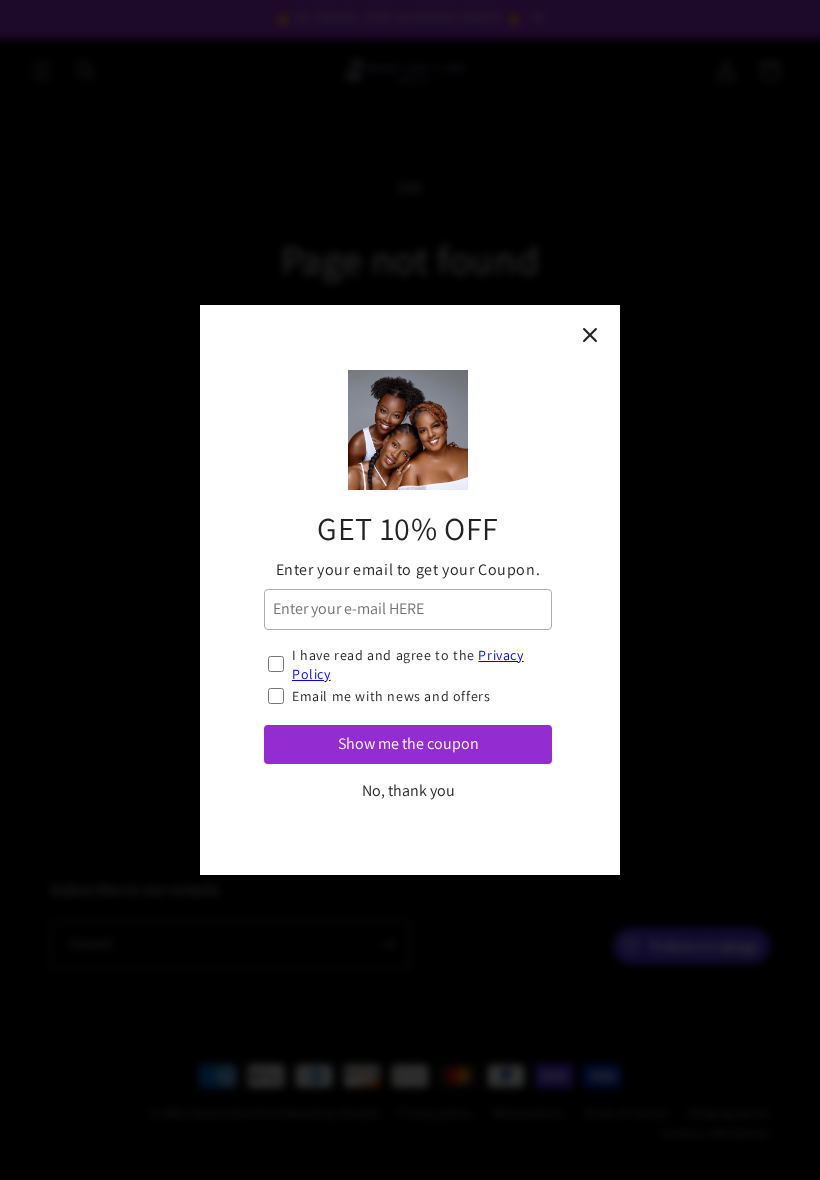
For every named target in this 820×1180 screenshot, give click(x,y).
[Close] (590, 335)
